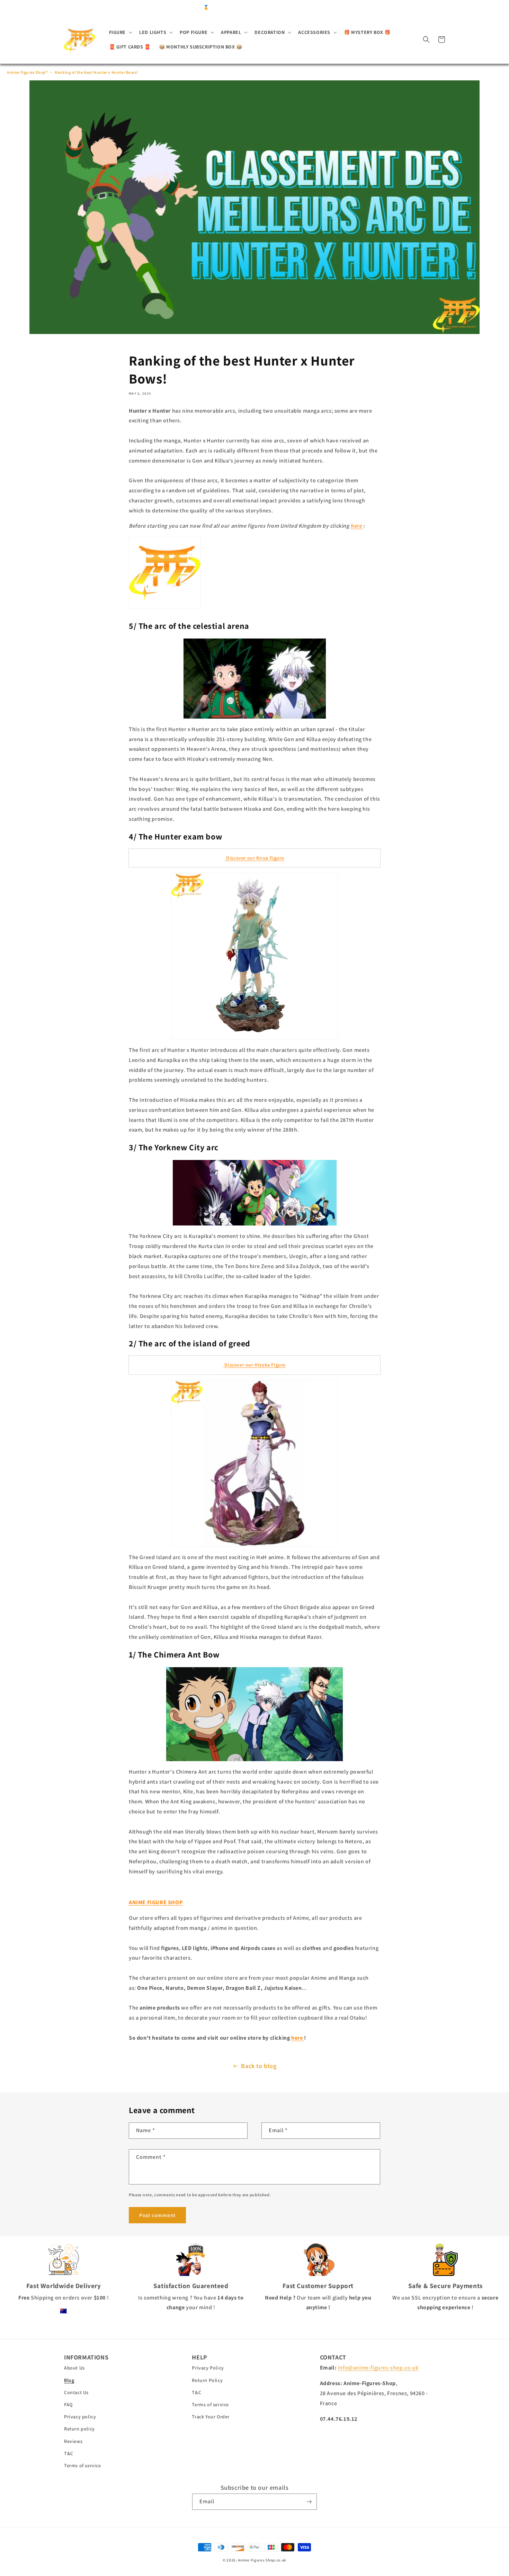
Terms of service (83, 2465)
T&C (69, 2453)
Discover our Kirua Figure (255, 858)
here (357, 526)
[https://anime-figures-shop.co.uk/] (165, 608)
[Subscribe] (309, 2502)
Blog (69, 2380)
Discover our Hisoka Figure (254, 1365)
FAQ (68, 2404)
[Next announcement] (367, 8)
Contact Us (76, 2392)
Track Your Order (211, 2417)
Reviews (73, 2441)
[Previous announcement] (142, 8)
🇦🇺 (64, 2311)
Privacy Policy (208, 2368)
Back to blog (259, 2066)
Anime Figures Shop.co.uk (262, 2560)
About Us (74, 2368)
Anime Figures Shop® (27, 72)
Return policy (79, 2429)
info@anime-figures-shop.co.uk (378, 2368)
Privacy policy (80, 2417)
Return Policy (207, 2380)
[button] (120, 32)
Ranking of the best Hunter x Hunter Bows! (96, 72)
